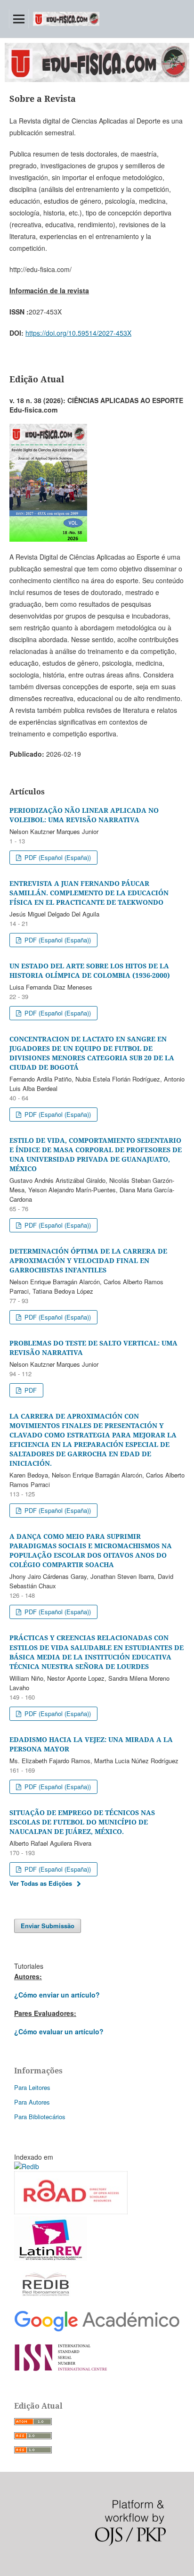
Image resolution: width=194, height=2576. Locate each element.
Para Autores (32, 2102)
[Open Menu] (19, 19)
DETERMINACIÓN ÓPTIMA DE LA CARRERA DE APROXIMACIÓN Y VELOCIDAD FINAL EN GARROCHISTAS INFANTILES (88, 1260)
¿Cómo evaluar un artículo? (59, 2031)
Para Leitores (32, 2087)
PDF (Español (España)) (57, 857)
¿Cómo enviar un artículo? (57, 1995)
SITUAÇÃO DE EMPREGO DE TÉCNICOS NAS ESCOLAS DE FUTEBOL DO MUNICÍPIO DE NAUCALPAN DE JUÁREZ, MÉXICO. (82, 1822)
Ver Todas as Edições (41, 1883)
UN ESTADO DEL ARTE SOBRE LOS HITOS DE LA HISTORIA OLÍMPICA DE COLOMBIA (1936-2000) (90, 970)
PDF (30, 1390)
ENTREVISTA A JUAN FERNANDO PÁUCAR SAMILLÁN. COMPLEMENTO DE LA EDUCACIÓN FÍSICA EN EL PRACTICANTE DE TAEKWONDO (89, 893)
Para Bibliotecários (40, 2117)
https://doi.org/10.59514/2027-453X (78, 333)
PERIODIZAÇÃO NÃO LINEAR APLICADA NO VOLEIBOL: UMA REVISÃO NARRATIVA (84, 815)
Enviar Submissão (48, 1926)
